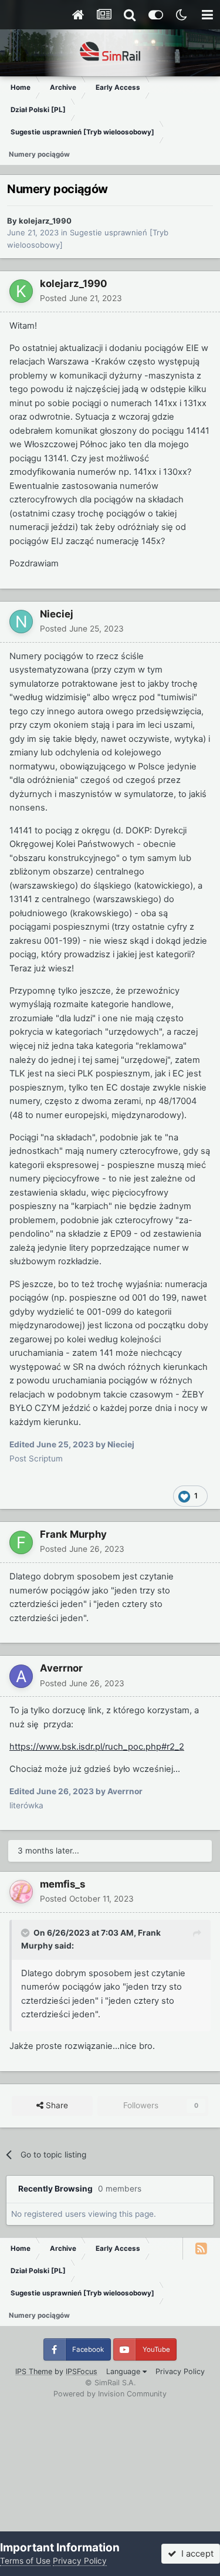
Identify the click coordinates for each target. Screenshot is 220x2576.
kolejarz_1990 (45, 221)
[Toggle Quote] (26, 1933)
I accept (195, 2554)
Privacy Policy (180, 2371)
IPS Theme (34, 2371)
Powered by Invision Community (110, 2394)
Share (56, 2105)
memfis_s (62, 1884)
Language (124, 2371)
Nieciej (57, 614)
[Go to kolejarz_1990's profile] (21, 291)
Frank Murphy (73, 1534)
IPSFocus (82, 2371)
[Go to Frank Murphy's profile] (21, 1542)
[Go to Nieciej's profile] (21, 622)
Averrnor (61, 1668)
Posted (81, 298)
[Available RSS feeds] (201, 2248)
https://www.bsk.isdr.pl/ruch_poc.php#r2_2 (97, 1747)
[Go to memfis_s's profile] (21, 1892)
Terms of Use (25, 2561)
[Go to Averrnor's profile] (21, 1676)
